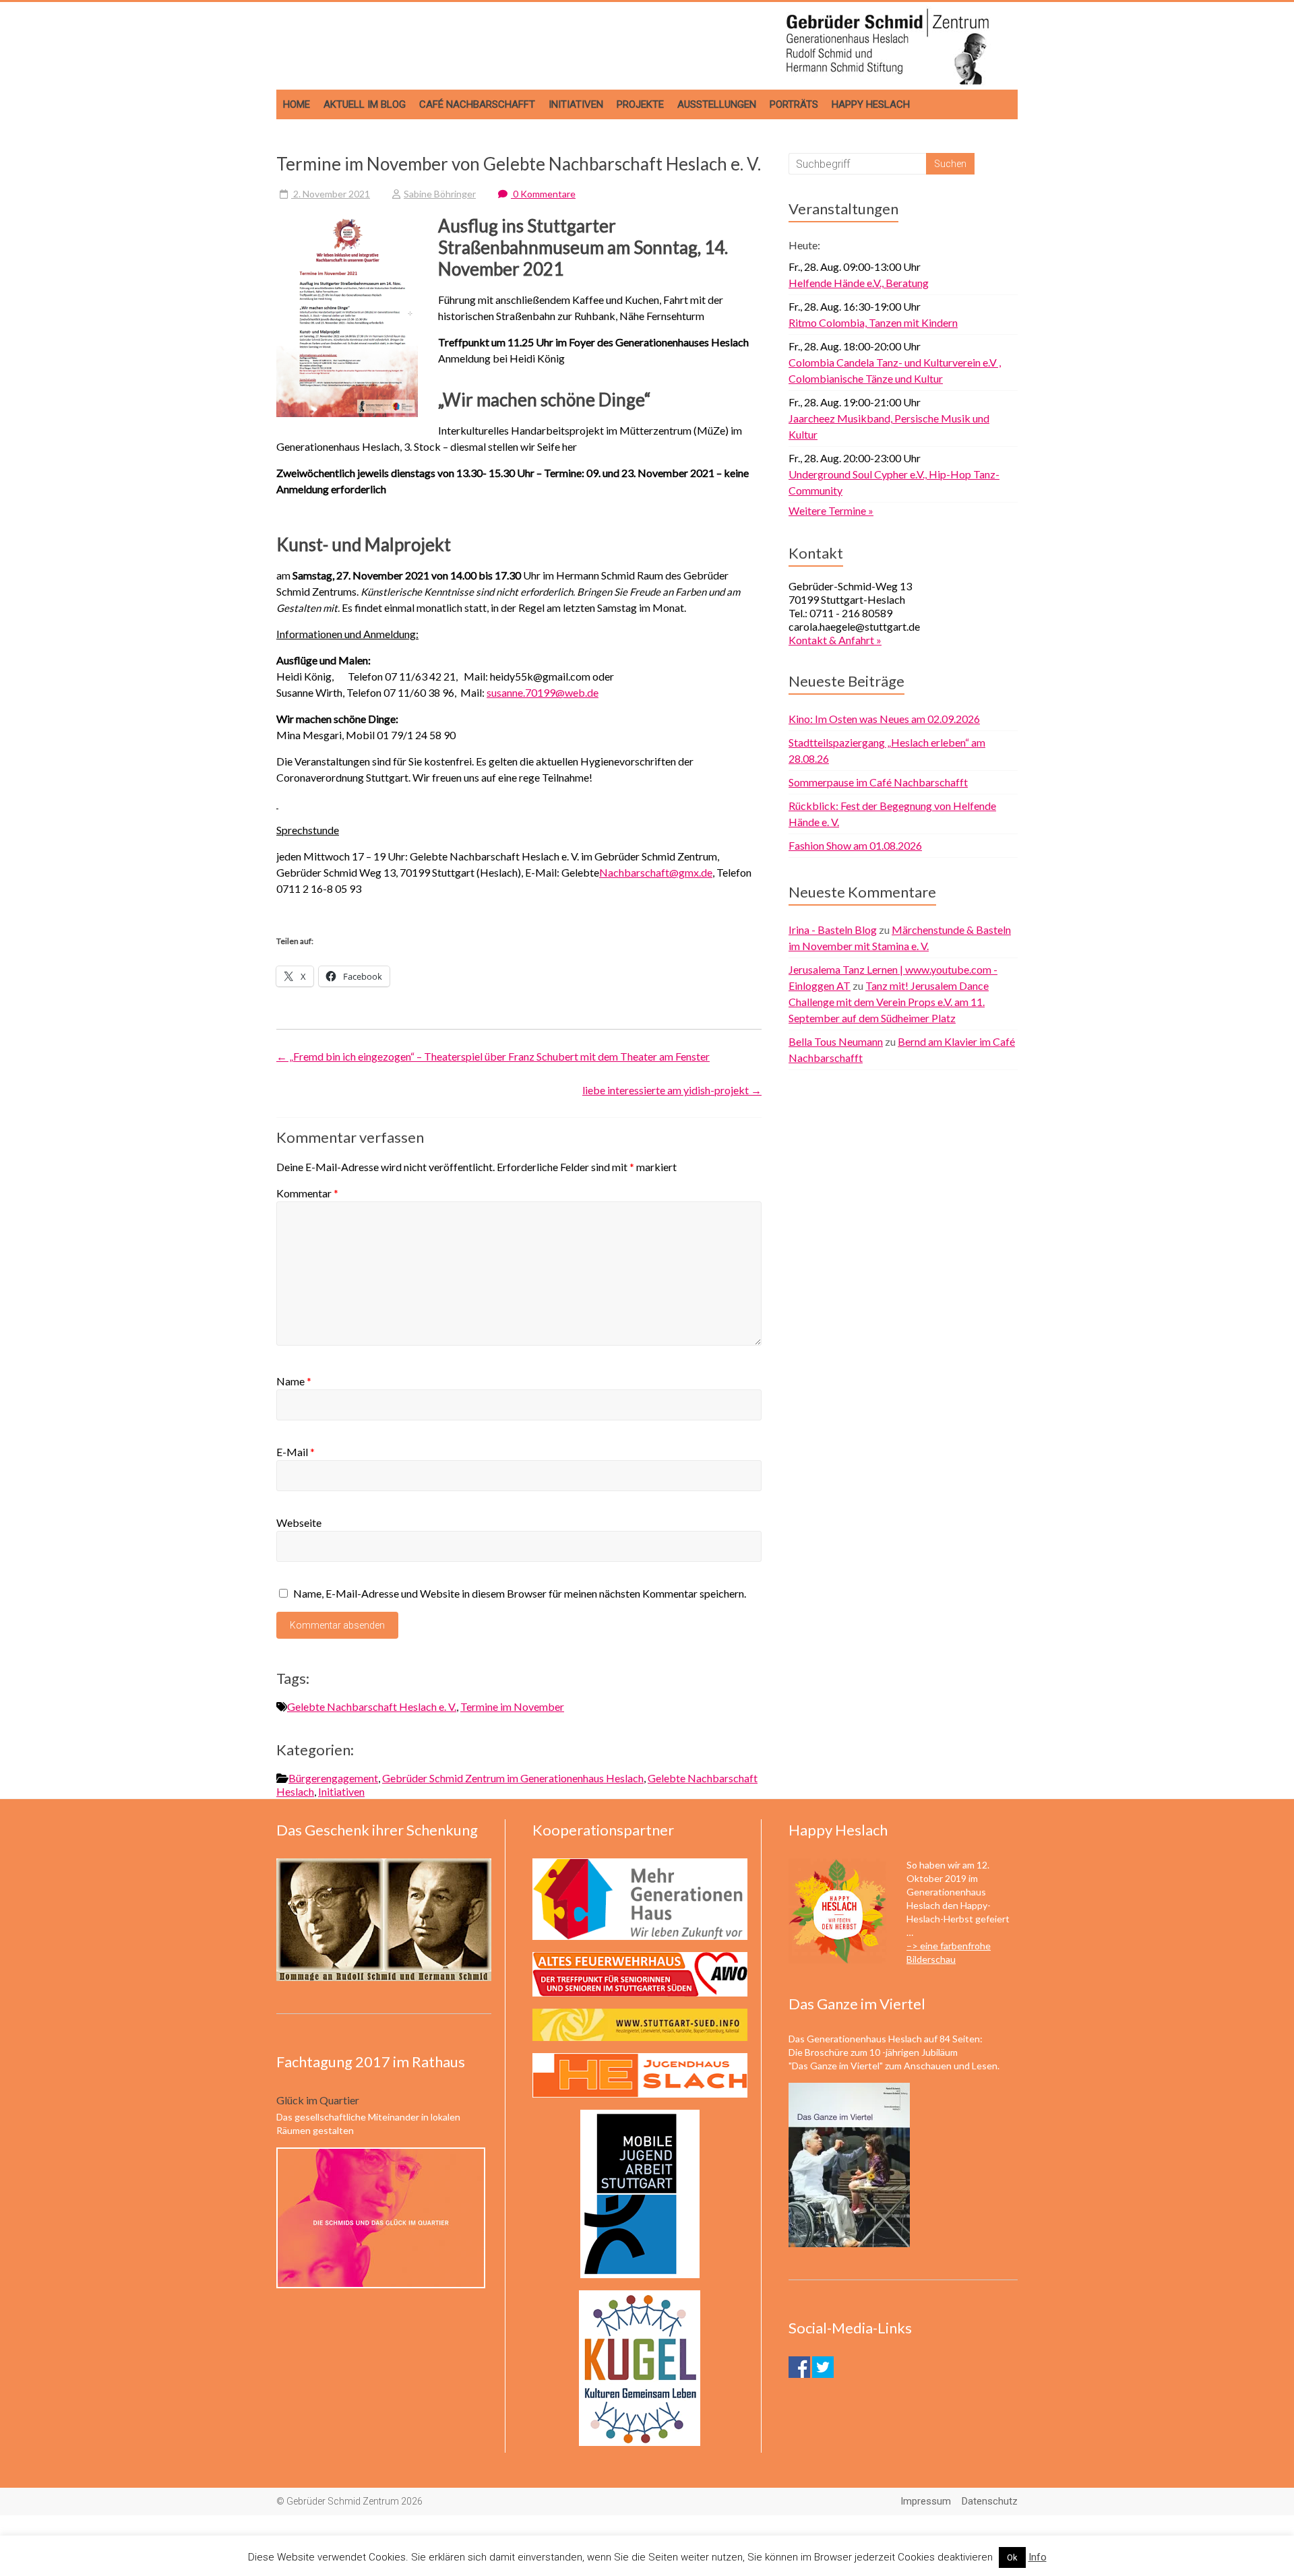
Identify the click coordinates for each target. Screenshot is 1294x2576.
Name (294, 1381)
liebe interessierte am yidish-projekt (672, 1090)
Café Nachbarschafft (477, 104)
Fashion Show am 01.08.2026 (855, 845)
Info (1038, 2557)
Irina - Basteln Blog (833, 930)
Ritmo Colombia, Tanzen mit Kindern (873, 322)
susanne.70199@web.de (543, 692)
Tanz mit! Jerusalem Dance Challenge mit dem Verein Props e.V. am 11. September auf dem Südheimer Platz (889, 1002)
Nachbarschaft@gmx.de (656, 872)
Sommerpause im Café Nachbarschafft (878, 782)
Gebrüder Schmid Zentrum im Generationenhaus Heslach (513, 1778)
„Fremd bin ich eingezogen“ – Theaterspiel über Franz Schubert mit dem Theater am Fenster (493, 1056)
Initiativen (576, 104)
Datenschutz (990, 2501)
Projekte (640, 104)
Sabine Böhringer (440, 194)
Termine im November (512, 1706)
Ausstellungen (717, 104)
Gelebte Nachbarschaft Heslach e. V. (372, 1706)
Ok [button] (1012, 2557)
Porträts (794, 104)
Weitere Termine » (831, 510)
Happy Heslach (871, 104)
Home (297, 104)
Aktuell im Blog (365, 104)
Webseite (299, 1522)
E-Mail (296, 1452)
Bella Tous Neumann (836, 1041)
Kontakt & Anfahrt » (835, 640)
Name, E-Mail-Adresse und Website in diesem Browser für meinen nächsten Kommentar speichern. (520, 1593)
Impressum (926, 2501)
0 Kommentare (543, 194)
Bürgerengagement (333, 1778)
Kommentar (307, 1193)
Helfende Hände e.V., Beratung (859, 283)
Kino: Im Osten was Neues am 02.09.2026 (884, 719)
